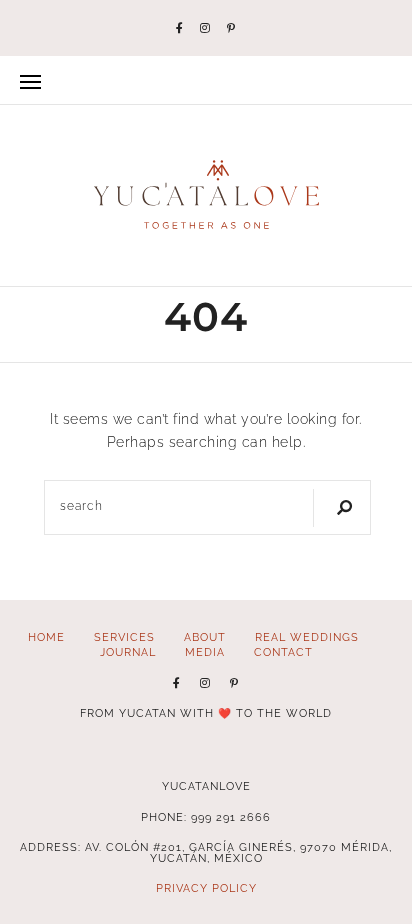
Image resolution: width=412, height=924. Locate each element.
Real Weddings (307, 637)
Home (46, 637)
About (205, 637)
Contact (283, 652)
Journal (128, 652)
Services (124, 637)
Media (205, 652)
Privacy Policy (206, 888)
